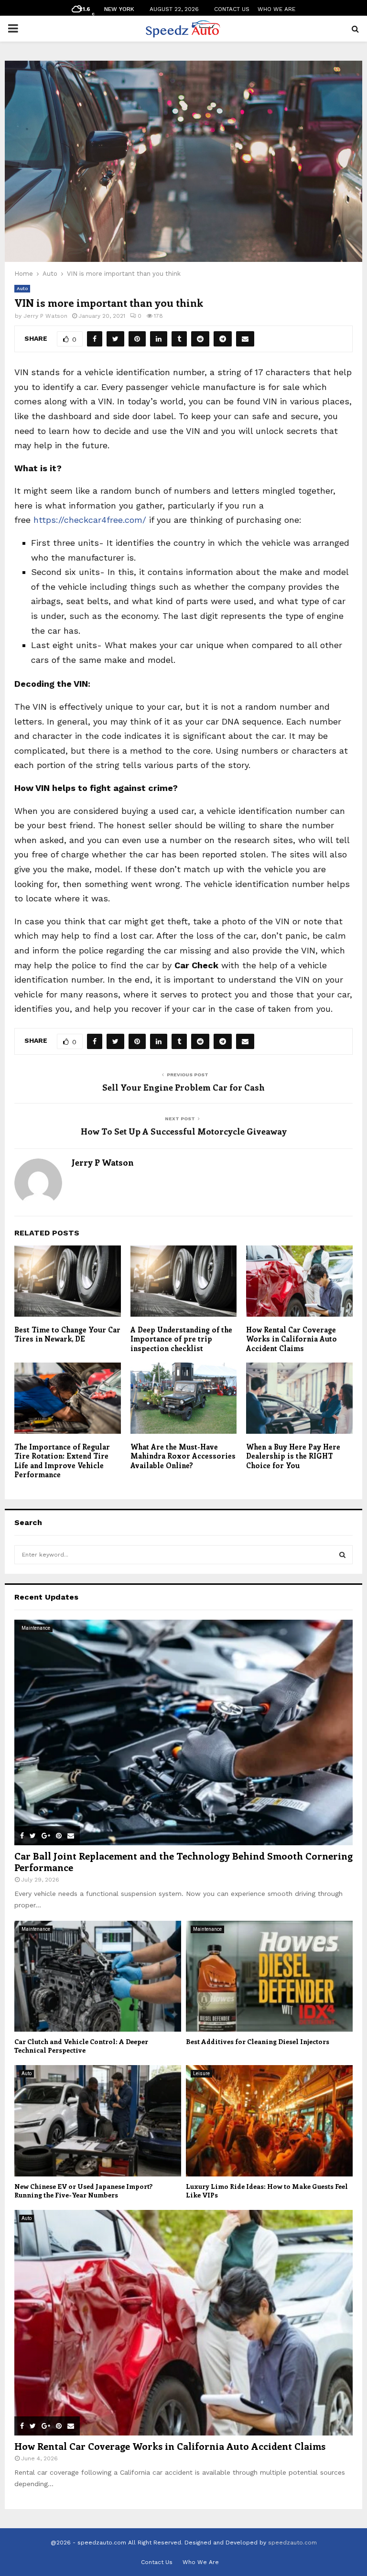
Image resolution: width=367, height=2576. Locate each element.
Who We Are (276, 9)
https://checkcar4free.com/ (90, 520)
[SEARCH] (342, 1555)
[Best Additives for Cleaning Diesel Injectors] (269, 1976)
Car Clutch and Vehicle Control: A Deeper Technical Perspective (81, 2046)
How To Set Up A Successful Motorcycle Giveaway (184, 1131)
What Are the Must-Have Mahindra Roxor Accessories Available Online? (183, 1456)
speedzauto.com (292, 2543)
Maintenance (36, 1628)
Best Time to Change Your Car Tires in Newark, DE (67, 1334)
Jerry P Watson (45, 316)
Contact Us (232, 9)
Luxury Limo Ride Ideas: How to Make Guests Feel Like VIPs (267, 2191)
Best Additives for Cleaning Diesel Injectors (258, 2041)
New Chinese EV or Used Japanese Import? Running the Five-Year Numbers (83, 2191)
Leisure (201, 2073)
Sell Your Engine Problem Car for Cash (183, 1087)
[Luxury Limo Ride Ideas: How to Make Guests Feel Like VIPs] (269, 2121)
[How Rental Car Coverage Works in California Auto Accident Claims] (183, 2323)
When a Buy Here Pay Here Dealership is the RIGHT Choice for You (293, 1456)
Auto (22, 288)
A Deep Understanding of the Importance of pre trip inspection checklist (181, 1339)
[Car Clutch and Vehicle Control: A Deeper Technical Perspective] (98, 1976)
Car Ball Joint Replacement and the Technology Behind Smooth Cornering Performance (183, 1861)
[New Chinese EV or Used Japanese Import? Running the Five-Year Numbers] (98, 2121)
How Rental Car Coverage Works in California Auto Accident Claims (291, 1339)
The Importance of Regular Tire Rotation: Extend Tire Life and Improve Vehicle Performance (62, 1461)
